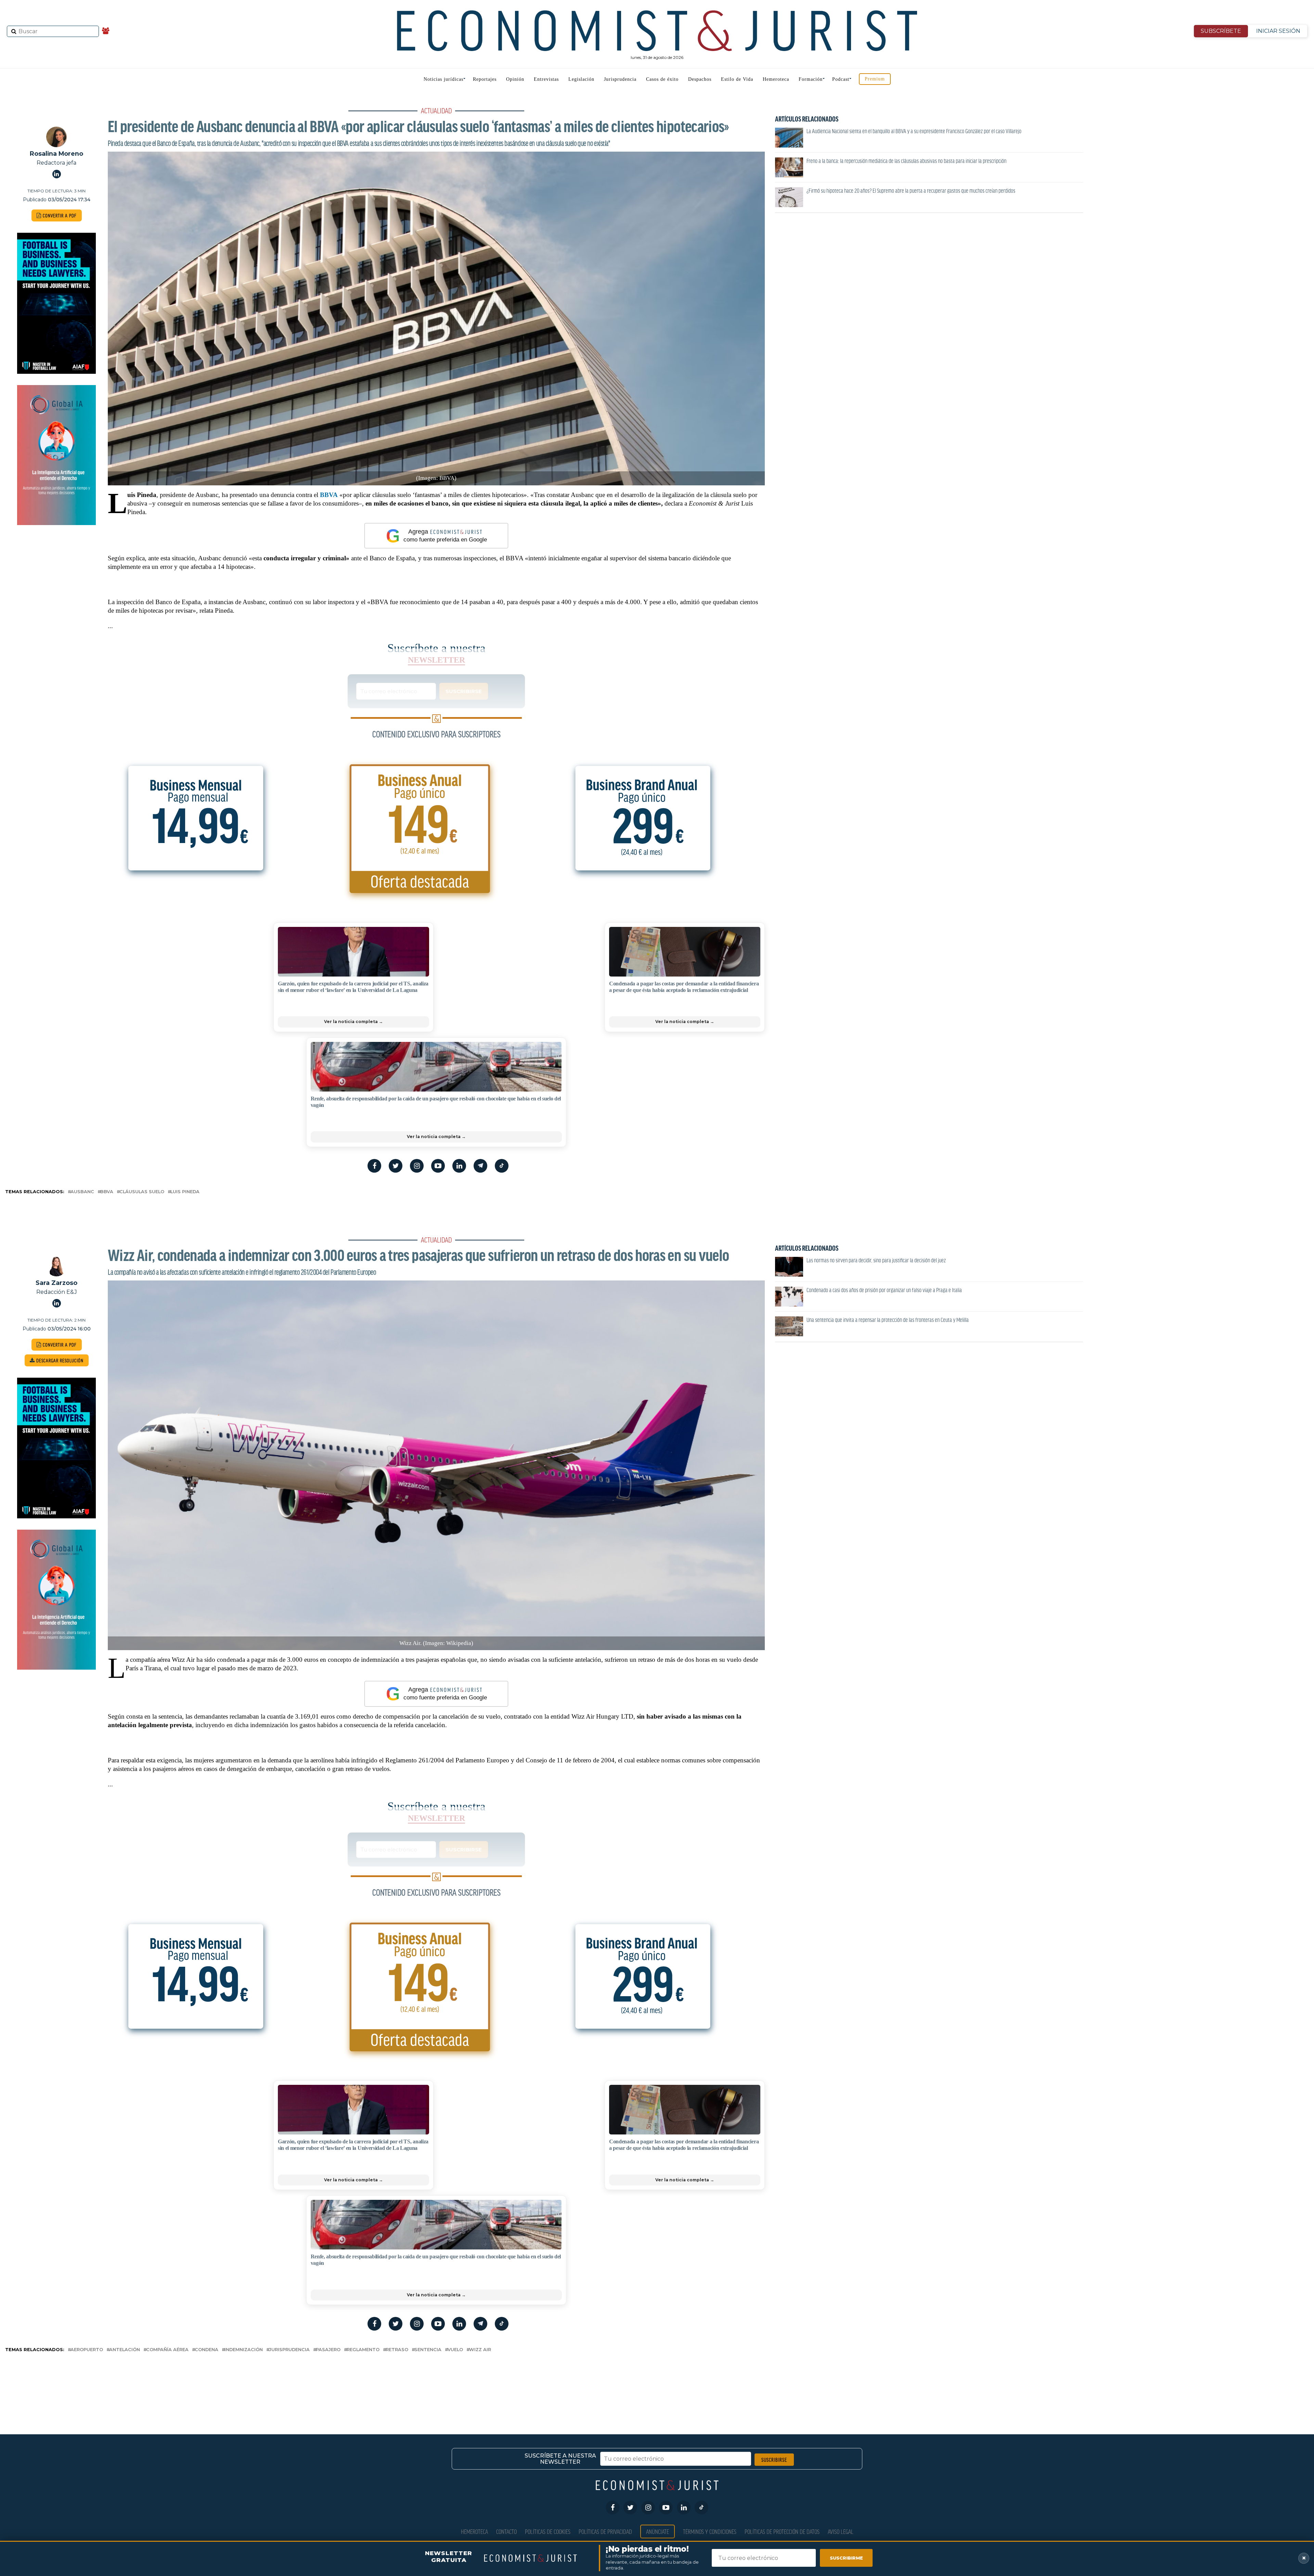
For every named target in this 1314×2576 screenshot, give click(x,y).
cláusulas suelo (142, 1192)
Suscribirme (846, 2558)
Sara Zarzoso (56, 1283)
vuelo (455, 2350)
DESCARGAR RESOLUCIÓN (59, 1360)
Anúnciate (658, 2531)
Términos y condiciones (710, 2531)
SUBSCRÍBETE (1221, 31)
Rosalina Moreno (56, 154)
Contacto (506, 2531)
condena (207, 2350)
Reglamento (363, 2350)
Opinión (515, 79)
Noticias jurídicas (443, 79)
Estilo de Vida (737, 79)
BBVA (329, 495)
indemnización (244, 2350)
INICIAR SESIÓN (1278, 31)
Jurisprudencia (620, 79)
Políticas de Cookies (548, 2531)
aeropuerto (87, 2350)
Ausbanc (82, 1192)
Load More (657, 2382)
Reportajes (485, 79)
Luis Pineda (185, 1192)
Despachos (700, 79)
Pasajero (328, 2350)
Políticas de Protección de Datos (782, 2531)
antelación (125, 2350)
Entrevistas (546, 79)
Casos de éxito (662, 79)
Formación (811, 79)
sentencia (428, 2350)
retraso (397, 2350)
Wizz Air (480, 2350)
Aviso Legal (841, 2531)
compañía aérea (167, 2350)
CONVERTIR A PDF (59, 215)
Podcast (841, 79)
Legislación (581, 79)
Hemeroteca (776, 79)
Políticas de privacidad (605, 2531)
